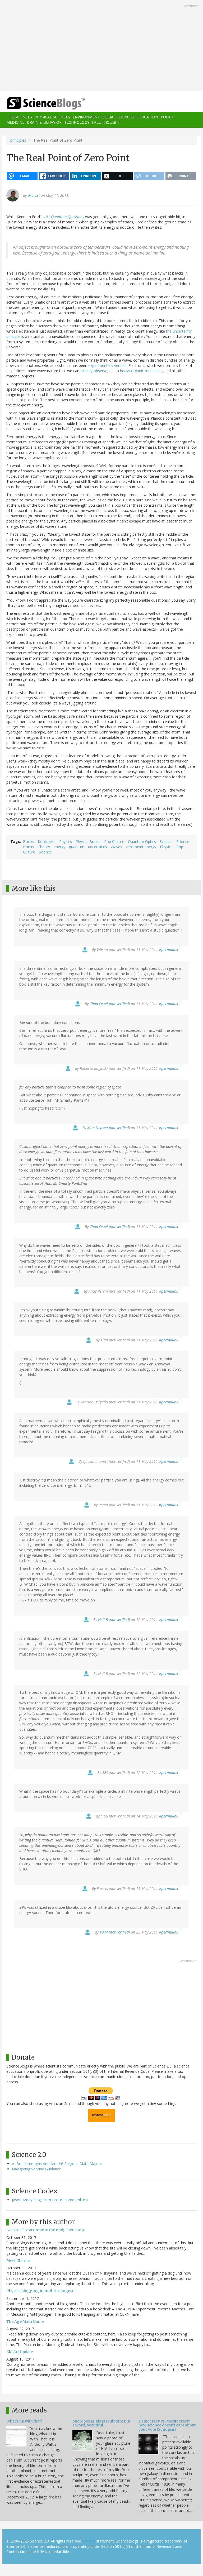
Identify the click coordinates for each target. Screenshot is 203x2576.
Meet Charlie (18, 2261)
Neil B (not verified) (114, 1620)
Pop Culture (114, 841)
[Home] (38, 103)
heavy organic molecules (141, 371)
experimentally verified (107, 365)
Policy (167, 117)
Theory (44, 847)
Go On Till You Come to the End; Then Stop (45, 2230)
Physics (66, 841)
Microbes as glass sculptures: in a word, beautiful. (101, 2423)
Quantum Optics (142, 841)
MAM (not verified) (115, 1932)
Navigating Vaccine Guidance (36, 2169)
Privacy (89, 2541)
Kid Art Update (20, 2352)
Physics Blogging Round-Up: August (40, 2291)
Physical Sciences (52, 117)
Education (147, 117)
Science (166, 841)
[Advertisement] (101, 46)
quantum (77, 847)
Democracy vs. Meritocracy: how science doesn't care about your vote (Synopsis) (167, 2425)
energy (59, 847)
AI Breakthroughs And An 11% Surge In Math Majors (57, 2164)
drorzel (34, 195)
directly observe (94, 371)
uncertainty (98, 847)
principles (18, 140)
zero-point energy (141, 847)
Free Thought (106, 122)
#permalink (169, 950)
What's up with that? (24, 2421)
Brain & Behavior (44, 122)
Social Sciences (118, 117)
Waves (116, 847)
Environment (86, 117)
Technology (77, 122)
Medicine (15, 122)
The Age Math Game (25, 2321)
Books (29, 841)
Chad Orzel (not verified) (110, 1004)
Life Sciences (19, 117)
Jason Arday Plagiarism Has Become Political (50, 2200)
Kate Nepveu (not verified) (109, 1128)
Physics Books (88, 841)
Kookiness (47, 841)
